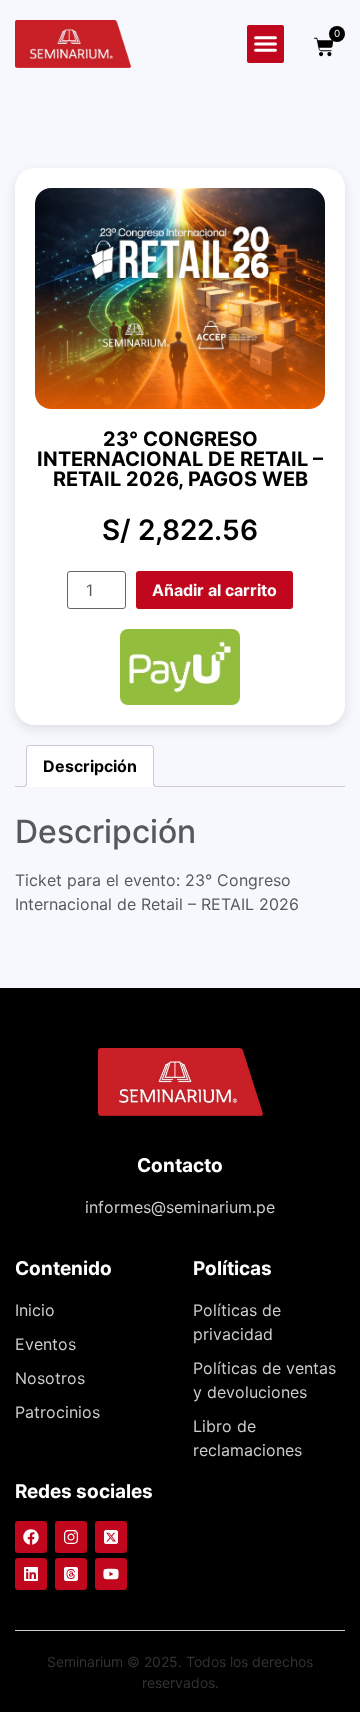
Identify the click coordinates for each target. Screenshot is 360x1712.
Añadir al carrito (214, 590)
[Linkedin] (31, 1574)
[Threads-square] (71, 1574)
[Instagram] (71, 1537)
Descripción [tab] (90, 766)
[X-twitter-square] (111, 1537)
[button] (266, 44)
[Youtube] (111, 1574)
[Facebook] (31, 1537)
